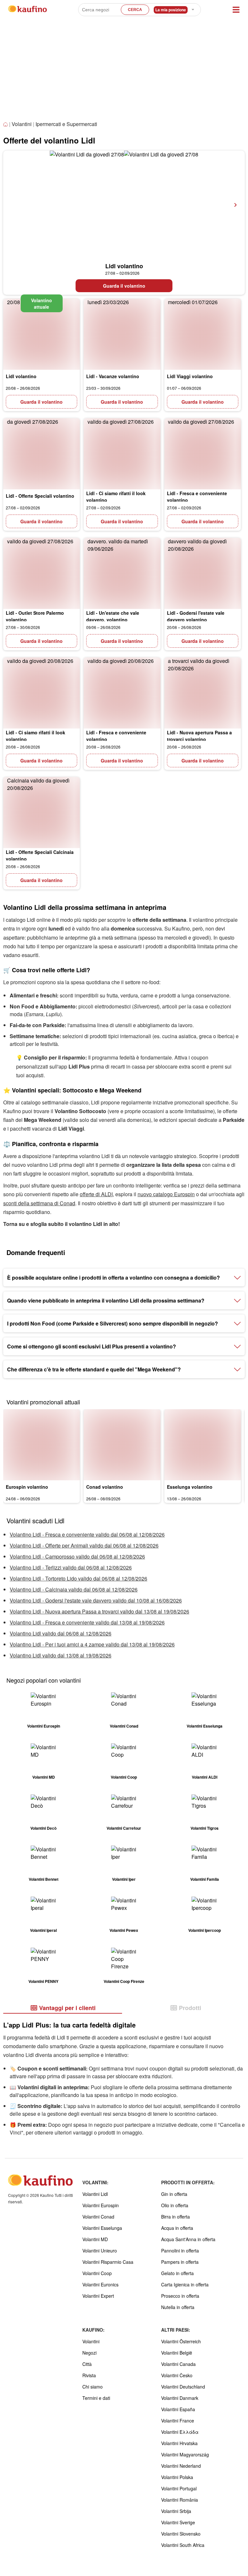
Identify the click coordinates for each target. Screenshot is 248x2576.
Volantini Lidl (95, 2194)
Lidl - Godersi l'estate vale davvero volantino (196, 616)
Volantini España (178, 2409)
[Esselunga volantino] (203, 1445)
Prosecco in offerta (180, 2296)
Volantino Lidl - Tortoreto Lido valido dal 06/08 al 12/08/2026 (78, 1578)
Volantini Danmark (180, 2398)
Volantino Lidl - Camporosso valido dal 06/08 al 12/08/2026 (77, 1556)
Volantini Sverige (178, 2522)
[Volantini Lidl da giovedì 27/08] (124, 205)
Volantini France (178, 2421)
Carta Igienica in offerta (185, 2284)
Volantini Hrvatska (179, 2443)
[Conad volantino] (122, 1445)
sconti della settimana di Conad (39, 1203)
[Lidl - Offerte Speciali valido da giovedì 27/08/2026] (41, 454)
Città (87, 2364)
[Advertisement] (124, 71)
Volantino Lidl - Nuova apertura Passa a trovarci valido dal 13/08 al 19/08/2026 (99, 1611)
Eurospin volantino (27, 1487)
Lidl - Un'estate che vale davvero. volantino (113, 616)
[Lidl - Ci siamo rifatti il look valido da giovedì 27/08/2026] (122, 454)
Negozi (89, 2353)
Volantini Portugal (179, 2488)
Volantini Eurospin (101, 2205)
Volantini (22, 124)
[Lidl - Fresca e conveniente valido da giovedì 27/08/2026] (203, 454)
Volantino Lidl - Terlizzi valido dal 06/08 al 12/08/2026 (71, 1567)
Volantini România (180, 2500)
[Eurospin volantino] (41, 1445)
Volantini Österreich (181, 2341)
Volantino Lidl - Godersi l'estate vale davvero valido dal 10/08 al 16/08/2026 (96, 1600)
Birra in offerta (176, 2217)
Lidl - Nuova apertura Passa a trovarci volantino (199, 736)
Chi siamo (93, 2387)
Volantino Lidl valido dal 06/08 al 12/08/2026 (61, 1633)
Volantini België (177, 2353)
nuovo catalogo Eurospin (166, 1194)
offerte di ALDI (96, 1194)
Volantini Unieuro (100, 2251)
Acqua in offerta (177, 2228)
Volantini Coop (97, 2273)
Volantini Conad (98, 2217)
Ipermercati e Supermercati (66, 124)
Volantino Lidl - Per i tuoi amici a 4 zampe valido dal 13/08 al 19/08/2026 (92, 1644)
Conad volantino (105, 1487)
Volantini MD (95, 2239)
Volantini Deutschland (183, 2387)
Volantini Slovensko (181, 2534)
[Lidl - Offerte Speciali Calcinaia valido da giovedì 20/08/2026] (41, 813)
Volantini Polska (177, 2477)
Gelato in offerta (177, 2273)
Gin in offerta (174, 2194)
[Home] (6, 125)
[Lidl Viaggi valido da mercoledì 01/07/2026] (203, 334)
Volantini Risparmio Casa (108, 2262)
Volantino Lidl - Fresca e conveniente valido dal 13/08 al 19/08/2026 (87, 1622)
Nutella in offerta (178, 2307)
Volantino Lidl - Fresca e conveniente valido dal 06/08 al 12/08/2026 (87, 1534)
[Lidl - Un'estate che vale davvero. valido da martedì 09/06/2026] (122, 573)
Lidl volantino (124, 266)
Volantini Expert (98, 2296)
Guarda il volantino (124, 286)
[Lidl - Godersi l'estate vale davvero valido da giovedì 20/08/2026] (203, 573)
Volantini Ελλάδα (180, 2432)
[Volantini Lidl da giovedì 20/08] (41, 334)
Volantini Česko (177, 2375)
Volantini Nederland (181, 2466)
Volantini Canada (178, 2364)
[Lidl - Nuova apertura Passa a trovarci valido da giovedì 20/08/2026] (203, 693)
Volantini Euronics (100, 2284)
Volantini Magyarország (185, 2454)
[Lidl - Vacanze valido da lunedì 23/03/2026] (122, 334)
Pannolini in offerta (180, 2251)
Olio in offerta (175, 2205)
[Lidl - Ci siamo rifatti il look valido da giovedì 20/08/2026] (41, 693)
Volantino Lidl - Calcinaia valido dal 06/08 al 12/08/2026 (74, 1589)
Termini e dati (96, 2398)
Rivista (89, 2375)
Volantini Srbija (176, 2511)
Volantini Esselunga (102, 2228)
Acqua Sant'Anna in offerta (188, 2239)
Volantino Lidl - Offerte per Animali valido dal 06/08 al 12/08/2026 (84, 1545)
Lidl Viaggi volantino (190, 376)
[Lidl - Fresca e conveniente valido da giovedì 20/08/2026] (122, 693)
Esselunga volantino (190, 1487)
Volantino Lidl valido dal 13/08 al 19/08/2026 (61, 1655)
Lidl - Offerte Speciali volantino (40, 496)
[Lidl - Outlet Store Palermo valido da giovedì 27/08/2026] (41, 573)
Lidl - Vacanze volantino (113, 376)
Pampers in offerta (180, 2262)
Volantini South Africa (183, 2545)
